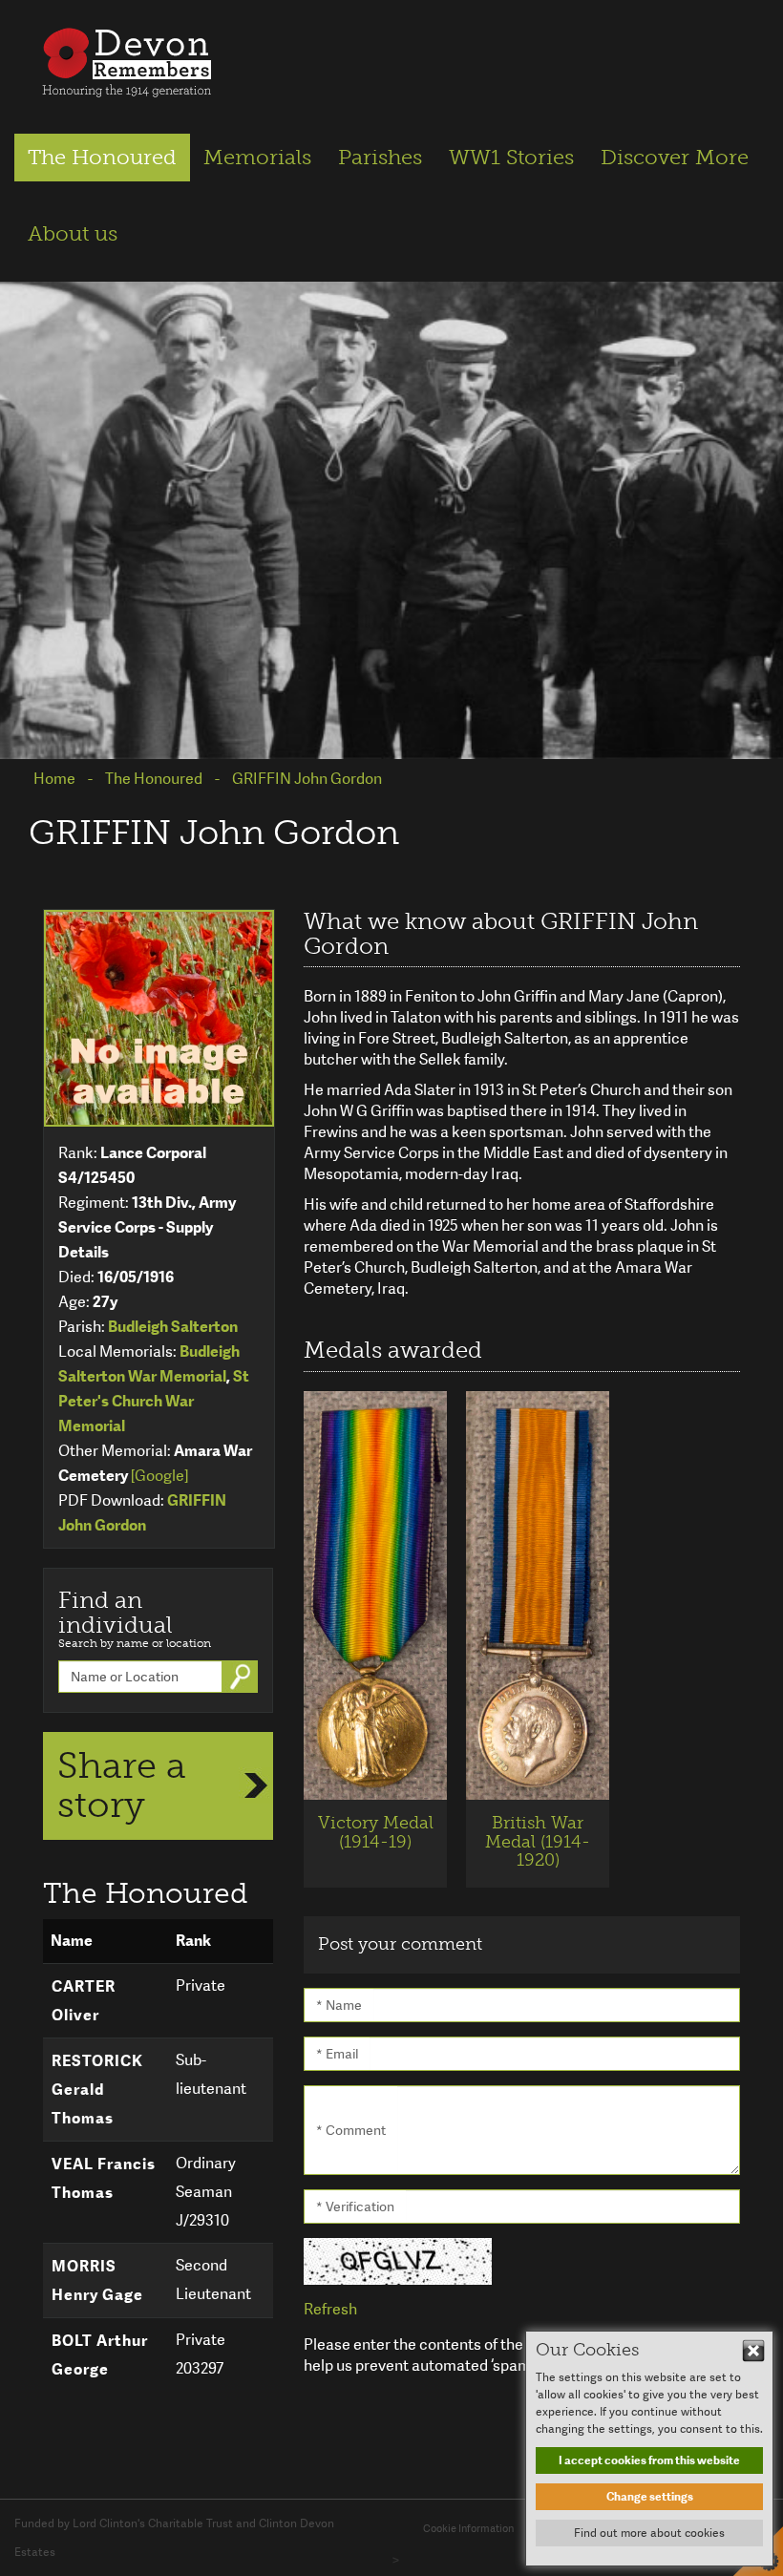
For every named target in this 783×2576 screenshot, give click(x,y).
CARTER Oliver (84, 2001)
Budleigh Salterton (173, 1327)
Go (243, 1677)
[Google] (159, 1476)
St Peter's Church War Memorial (154, 1401)
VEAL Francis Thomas (104, 2178)
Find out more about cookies (649, 2533)
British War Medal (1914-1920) (538, 1842)
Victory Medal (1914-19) (376, 1832)
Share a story (122, 1785)
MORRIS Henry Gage (97, 2280)
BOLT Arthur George (100, 2355)
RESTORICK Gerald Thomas (97, 2090)
